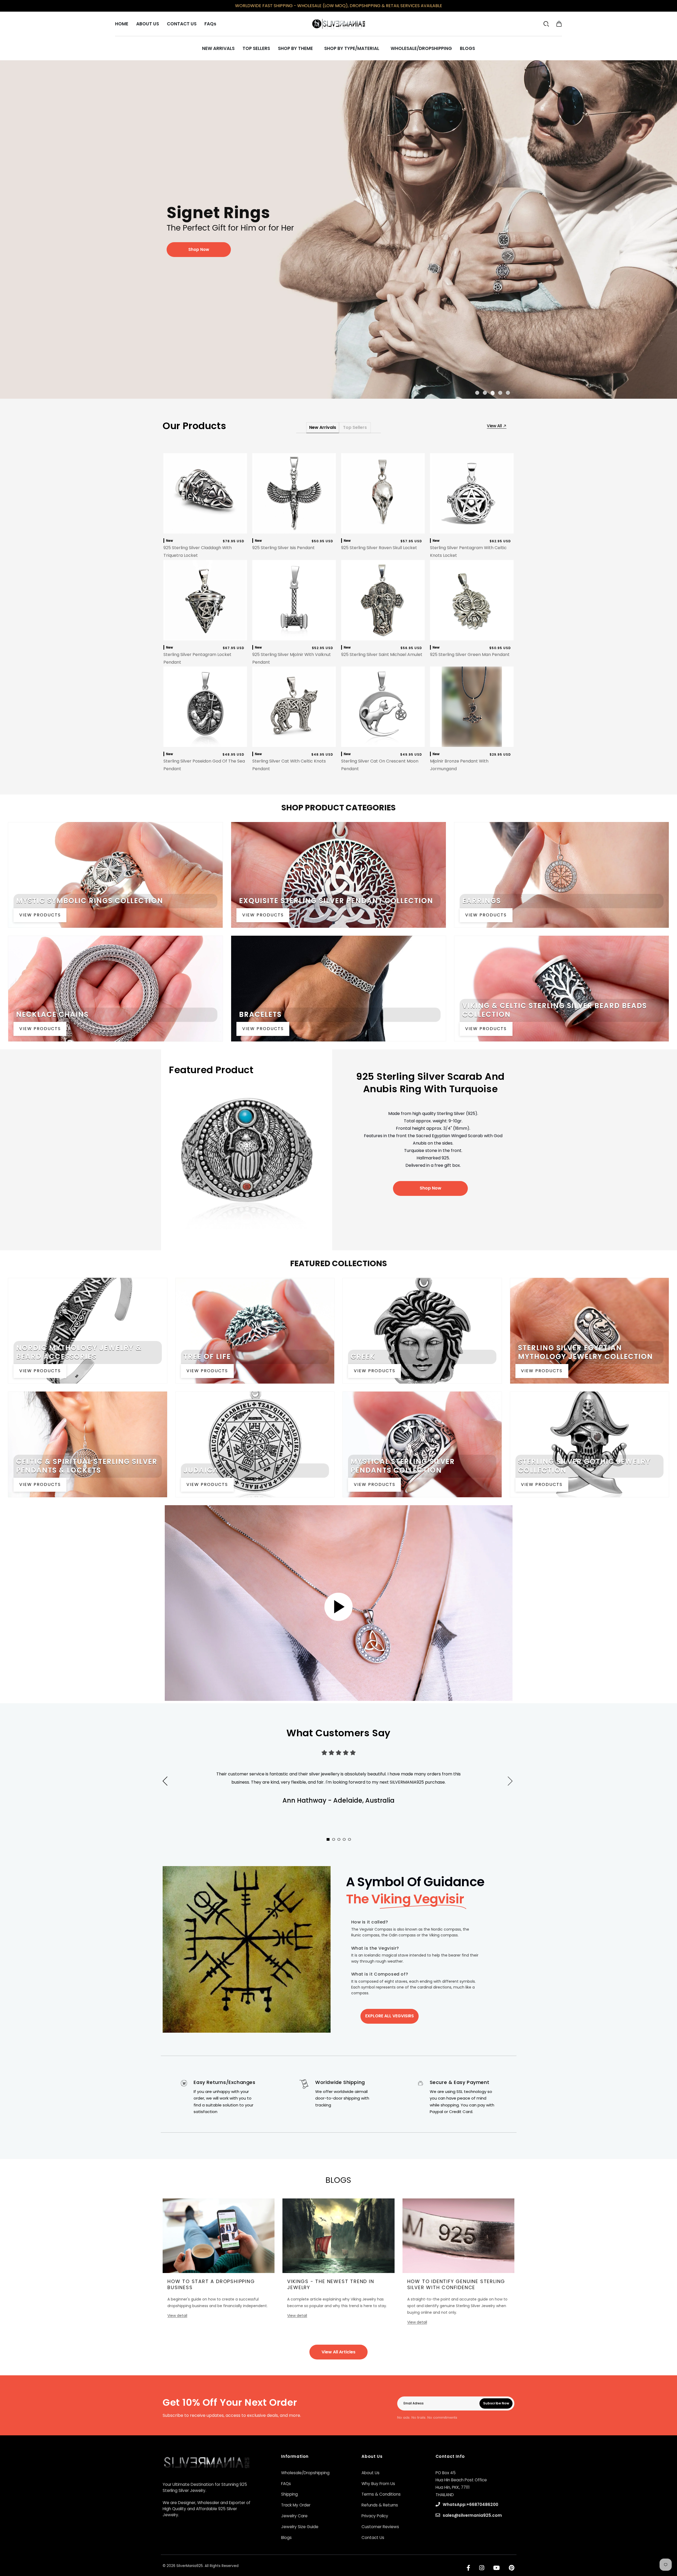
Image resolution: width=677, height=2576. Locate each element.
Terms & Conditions (381, 2494)
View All (495, 426)
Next (518, 1787)
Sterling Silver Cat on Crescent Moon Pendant (380, 765)
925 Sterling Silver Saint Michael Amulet (382, 655)
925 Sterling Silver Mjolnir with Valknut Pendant (292, 658)
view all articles (338, 2352)
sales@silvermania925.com (472, 2515)
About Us (370, 2473)
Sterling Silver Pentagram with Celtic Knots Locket (468, 552)
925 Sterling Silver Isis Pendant (283, 548)
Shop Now (431, 1188)
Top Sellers (355, 427)
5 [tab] (509, 392)
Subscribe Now (496, 2403)
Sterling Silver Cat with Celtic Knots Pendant (289, 765)
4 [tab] (501, 392)
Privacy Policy (375, 2516)
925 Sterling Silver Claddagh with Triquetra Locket (198, 552)
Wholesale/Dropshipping (305, 2473)
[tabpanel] (338, 229)
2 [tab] (486, 392)
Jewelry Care (294, 2516)
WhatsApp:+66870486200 (470, 2504)
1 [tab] (478, 392)
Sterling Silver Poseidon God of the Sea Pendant (204, 765)
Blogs (286, 2538)
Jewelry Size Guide (300, 2527)
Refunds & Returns (380, 2505)
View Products (40, 915)
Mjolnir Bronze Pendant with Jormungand (459, 765)
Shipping (289, 2494)
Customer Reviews (380, 2527)
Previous (165, 1781)
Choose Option (383, 528)
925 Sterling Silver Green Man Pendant (470, 655)
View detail (177, 2316)
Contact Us (373, 2538)
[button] (559, 24)
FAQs (286, 2484)
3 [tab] (493, 392)
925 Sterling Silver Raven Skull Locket (379, 548)
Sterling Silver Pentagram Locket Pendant (197, 658)
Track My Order (296, 2505)
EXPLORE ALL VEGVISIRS (390, 2016)
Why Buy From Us (378, 2484)
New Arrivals (323, 427)
